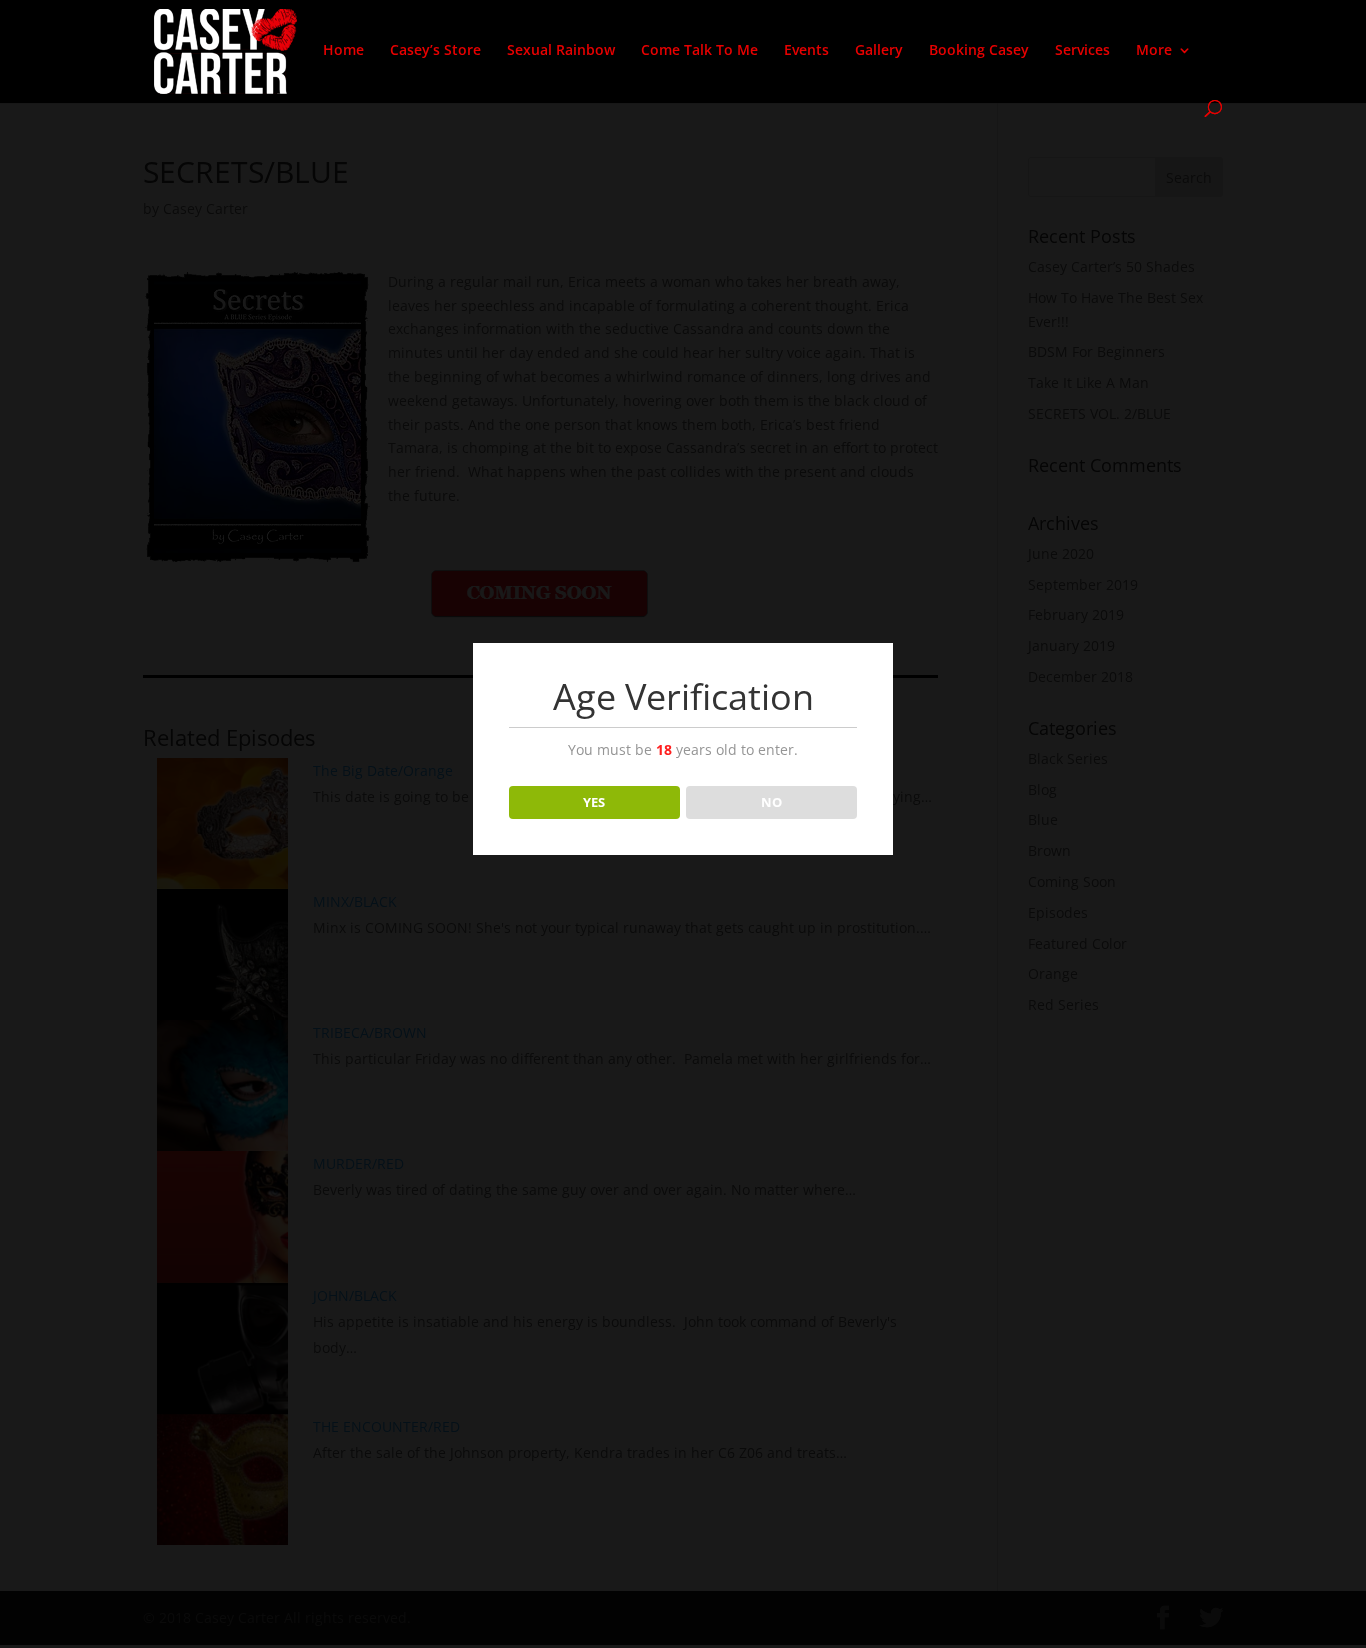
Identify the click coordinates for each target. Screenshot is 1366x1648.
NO (771, 802)
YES (594, 802)
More (1154, 51)
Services (1082, 51)
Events (806, 51)
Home (343, 51)
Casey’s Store (435, 51)
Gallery (879, 51)
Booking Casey (979, 51)
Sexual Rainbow (561, 51)
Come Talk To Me (699, 51)
